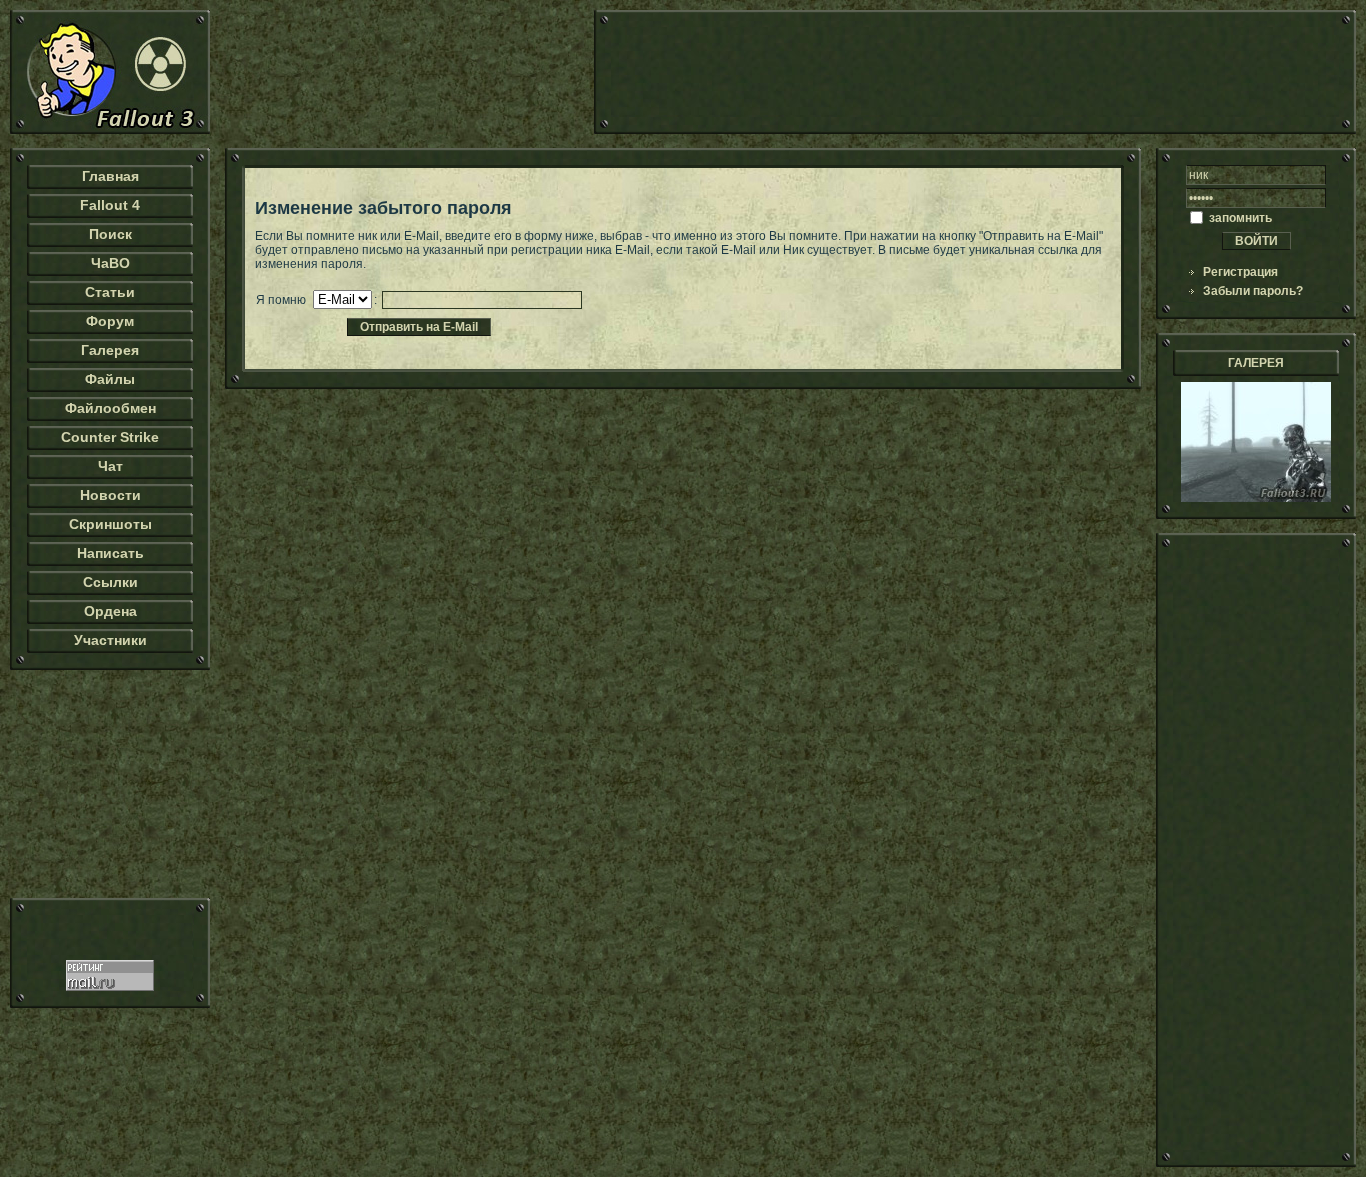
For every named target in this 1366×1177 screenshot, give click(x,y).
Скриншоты (110, 524)
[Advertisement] (975, 72)
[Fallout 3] (110, 130)
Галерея (110, 350)
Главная (110, 176)
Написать (110, 553)
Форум (110, 321)
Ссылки (110, 582)
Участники (110, 640)
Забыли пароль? (1253, 291)
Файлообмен (110, 408)
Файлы (110, 379)
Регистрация (1240, 272)
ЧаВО (110, 263)
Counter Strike (110, 437)
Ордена (110, 611)
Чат (110, 466)
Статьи (110, 292)
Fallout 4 (110, 205)
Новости (110, 495)
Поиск (110, 234)
